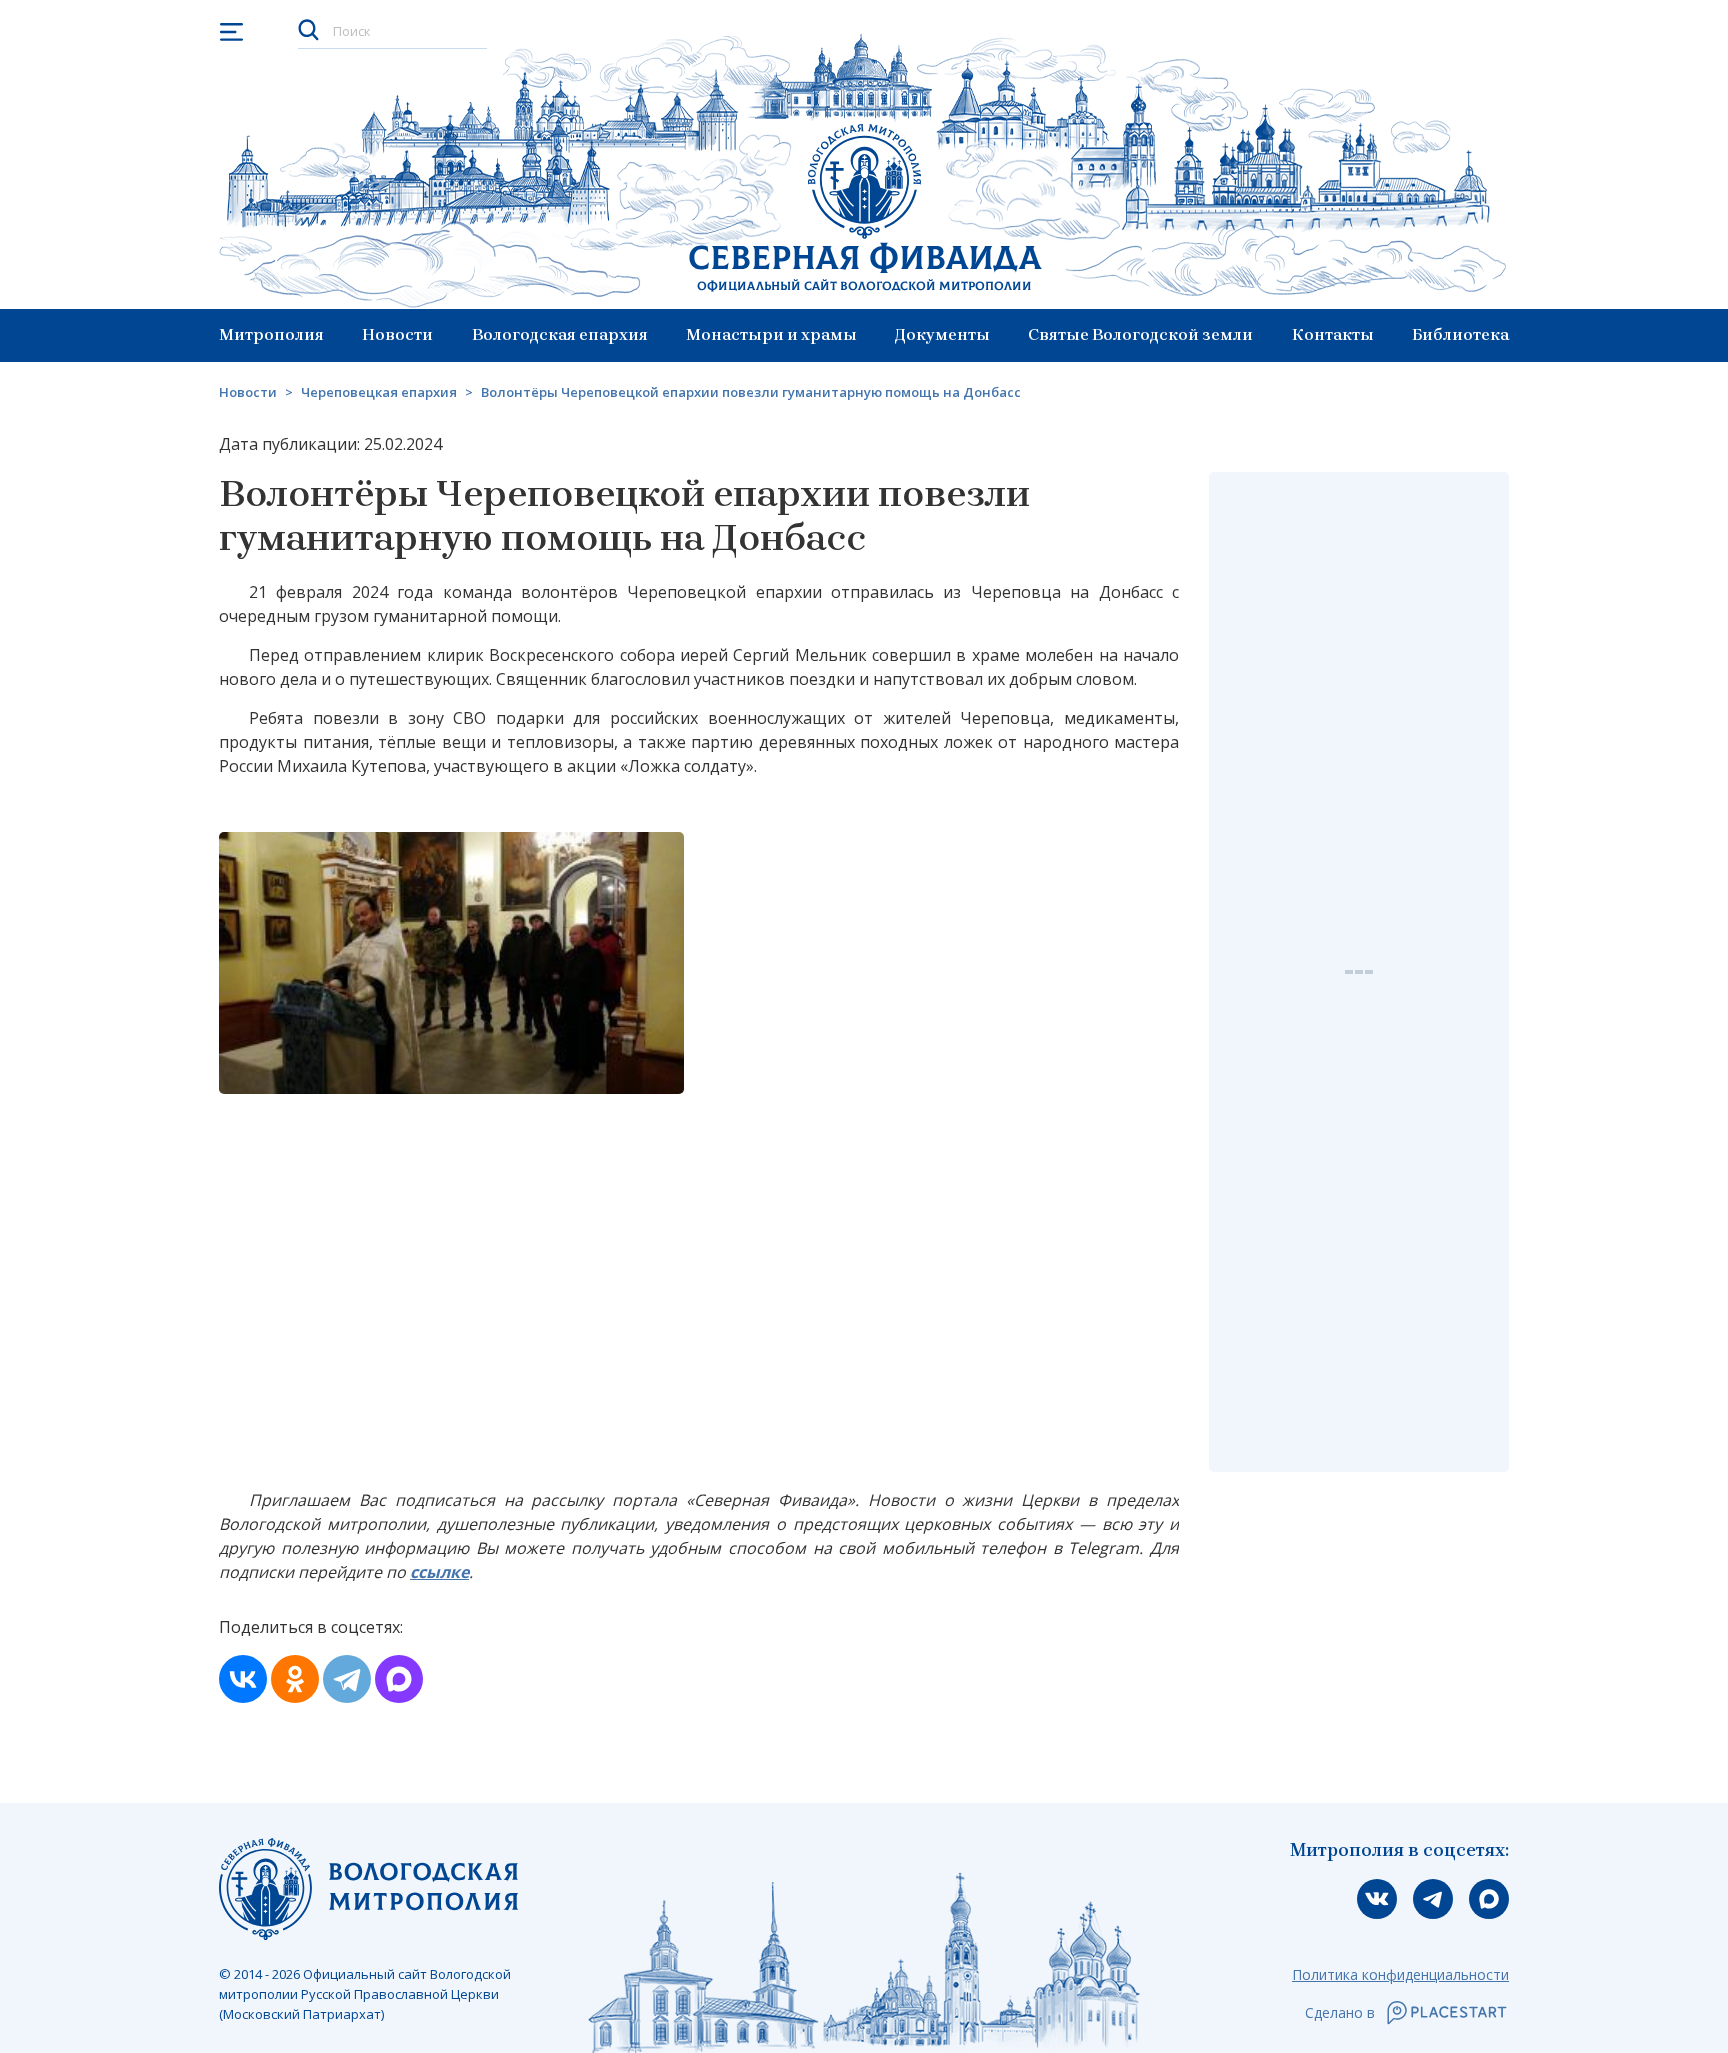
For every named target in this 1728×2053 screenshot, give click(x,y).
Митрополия (271, 334)
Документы (942, 334)
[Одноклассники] (295, 1679)
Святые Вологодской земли (1140, 334)
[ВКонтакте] (243, 1679)
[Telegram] (347, 1679)
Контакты (1333, 334)
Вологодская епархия (560, 334)
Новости (397, 334)
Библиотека (1460, 334)
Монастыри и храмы (771, 334)
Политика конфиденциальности (1400, 1974)
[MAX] (399, 1679)
